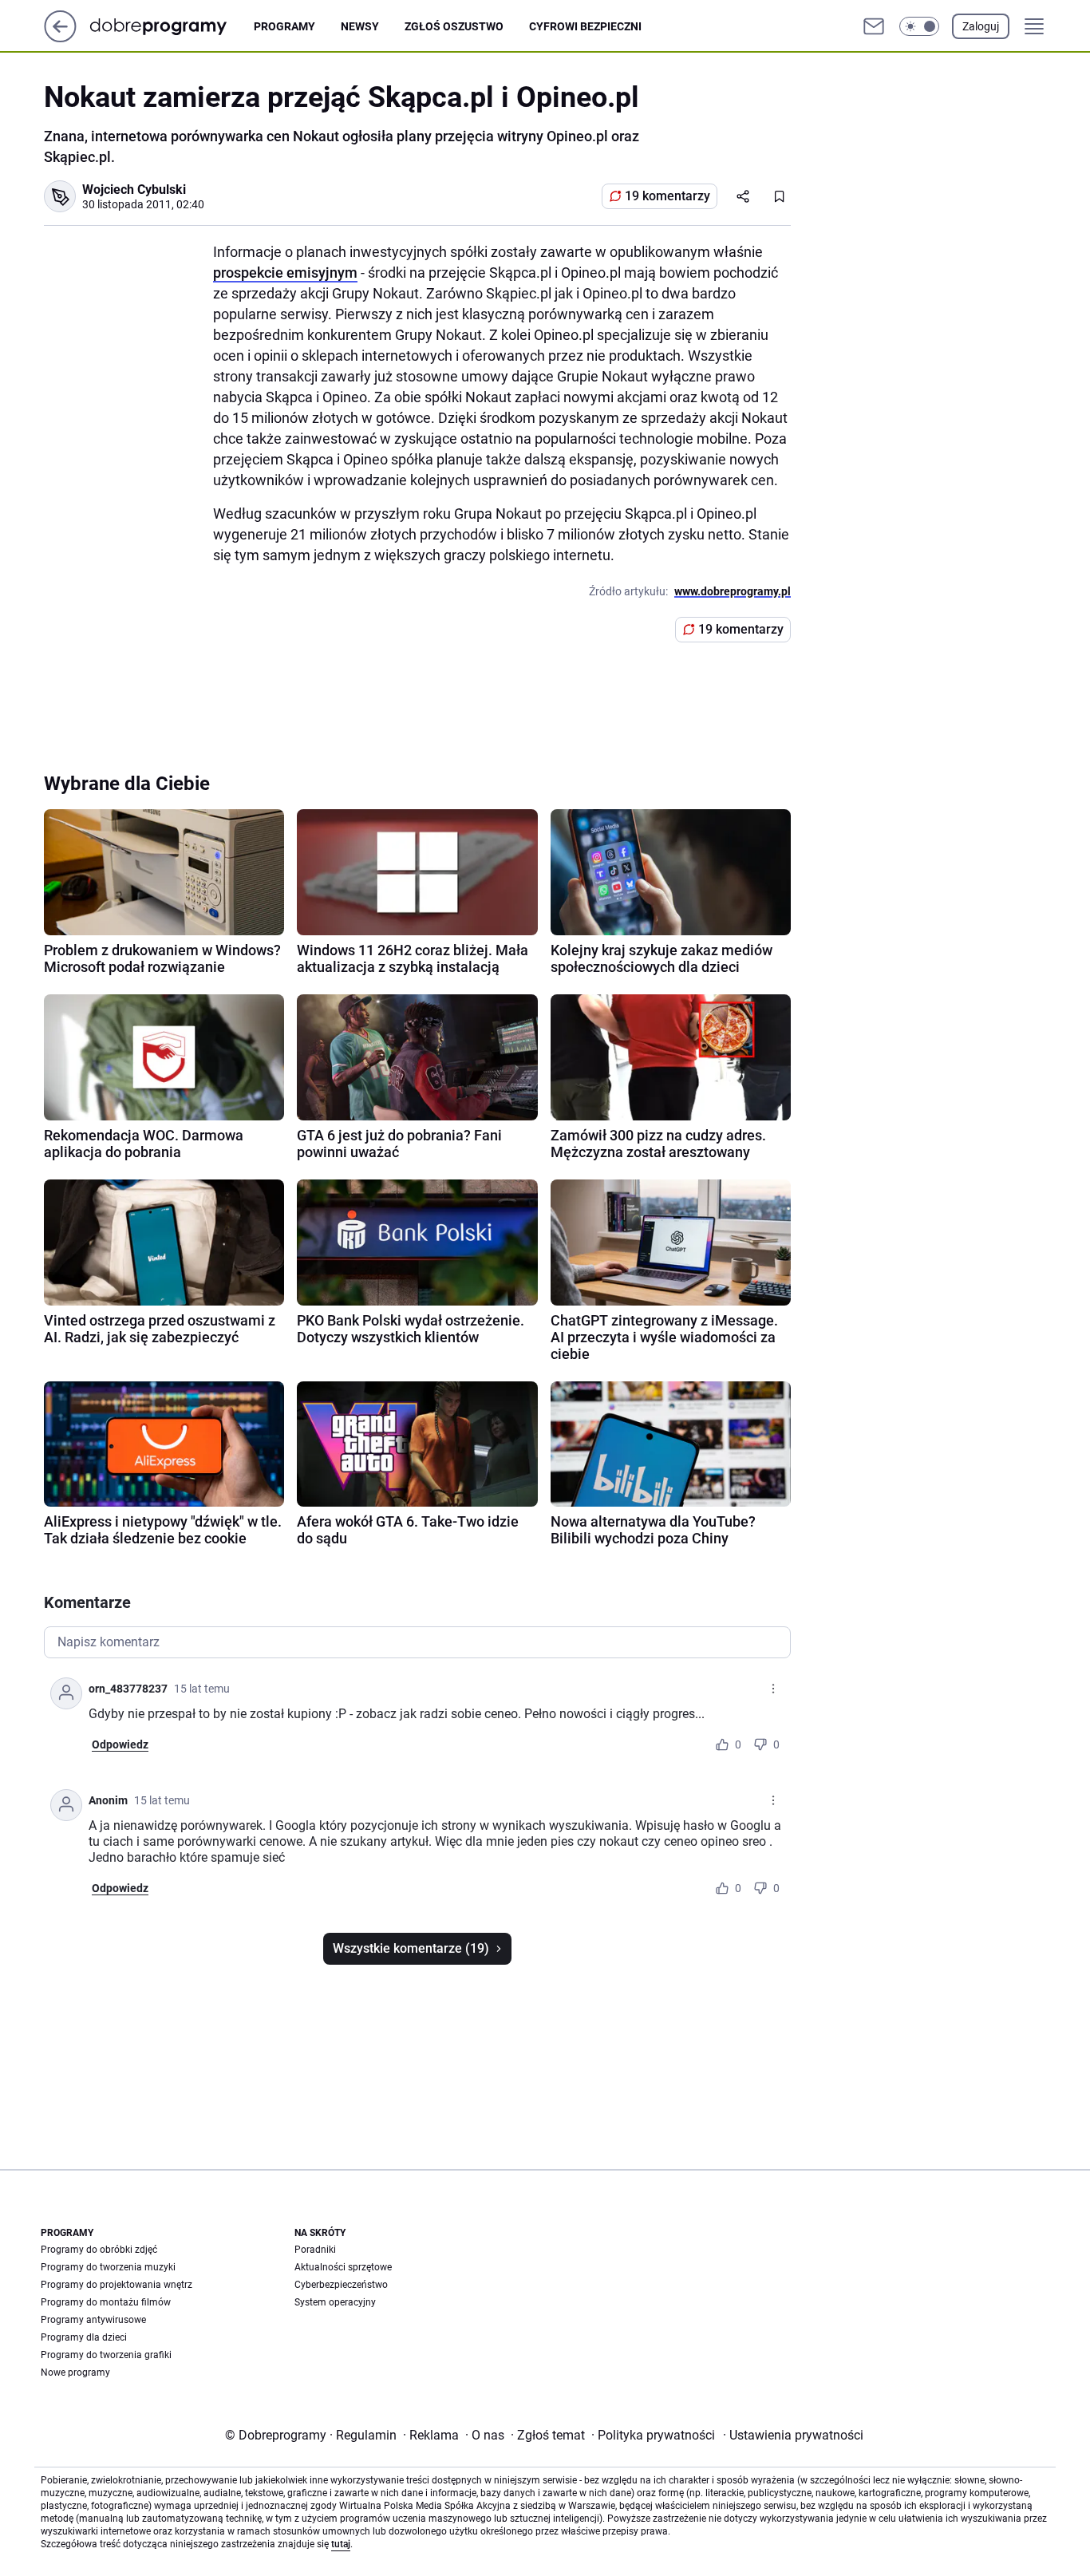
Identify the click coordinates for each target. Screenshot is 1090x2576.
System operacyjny (335, 2302)
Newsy (360, 26)
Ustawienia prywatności (793, 2435)
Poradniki (315, 2250)
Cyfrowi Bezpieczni (585, 26)
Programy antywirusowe (93, 2320)
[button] (919, 26)
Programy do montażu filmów (106, 2302)
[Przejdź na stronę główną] (60, 38)
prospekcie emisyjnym (285, 273)
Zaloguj (981, 26)
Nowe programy (75, 2373)
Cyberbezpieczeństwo (341, 2285)
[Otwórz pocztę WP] (874, 26)
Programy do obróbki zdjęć (99, 2250)
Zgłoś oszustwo (454, 26)
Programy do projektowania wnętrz (117, 2285)
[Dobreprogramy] (171, 26)
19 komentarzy (667, 196)
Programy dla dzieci (84, 2337)
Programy (284, 26)
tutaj (341, 2544)
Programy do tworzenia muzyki (108, 2267)
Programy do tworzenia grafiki (106, 2355)
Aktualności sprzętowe (343, 2267)
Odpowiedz (120, 1744)
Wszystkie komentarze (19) (411, 1948)
